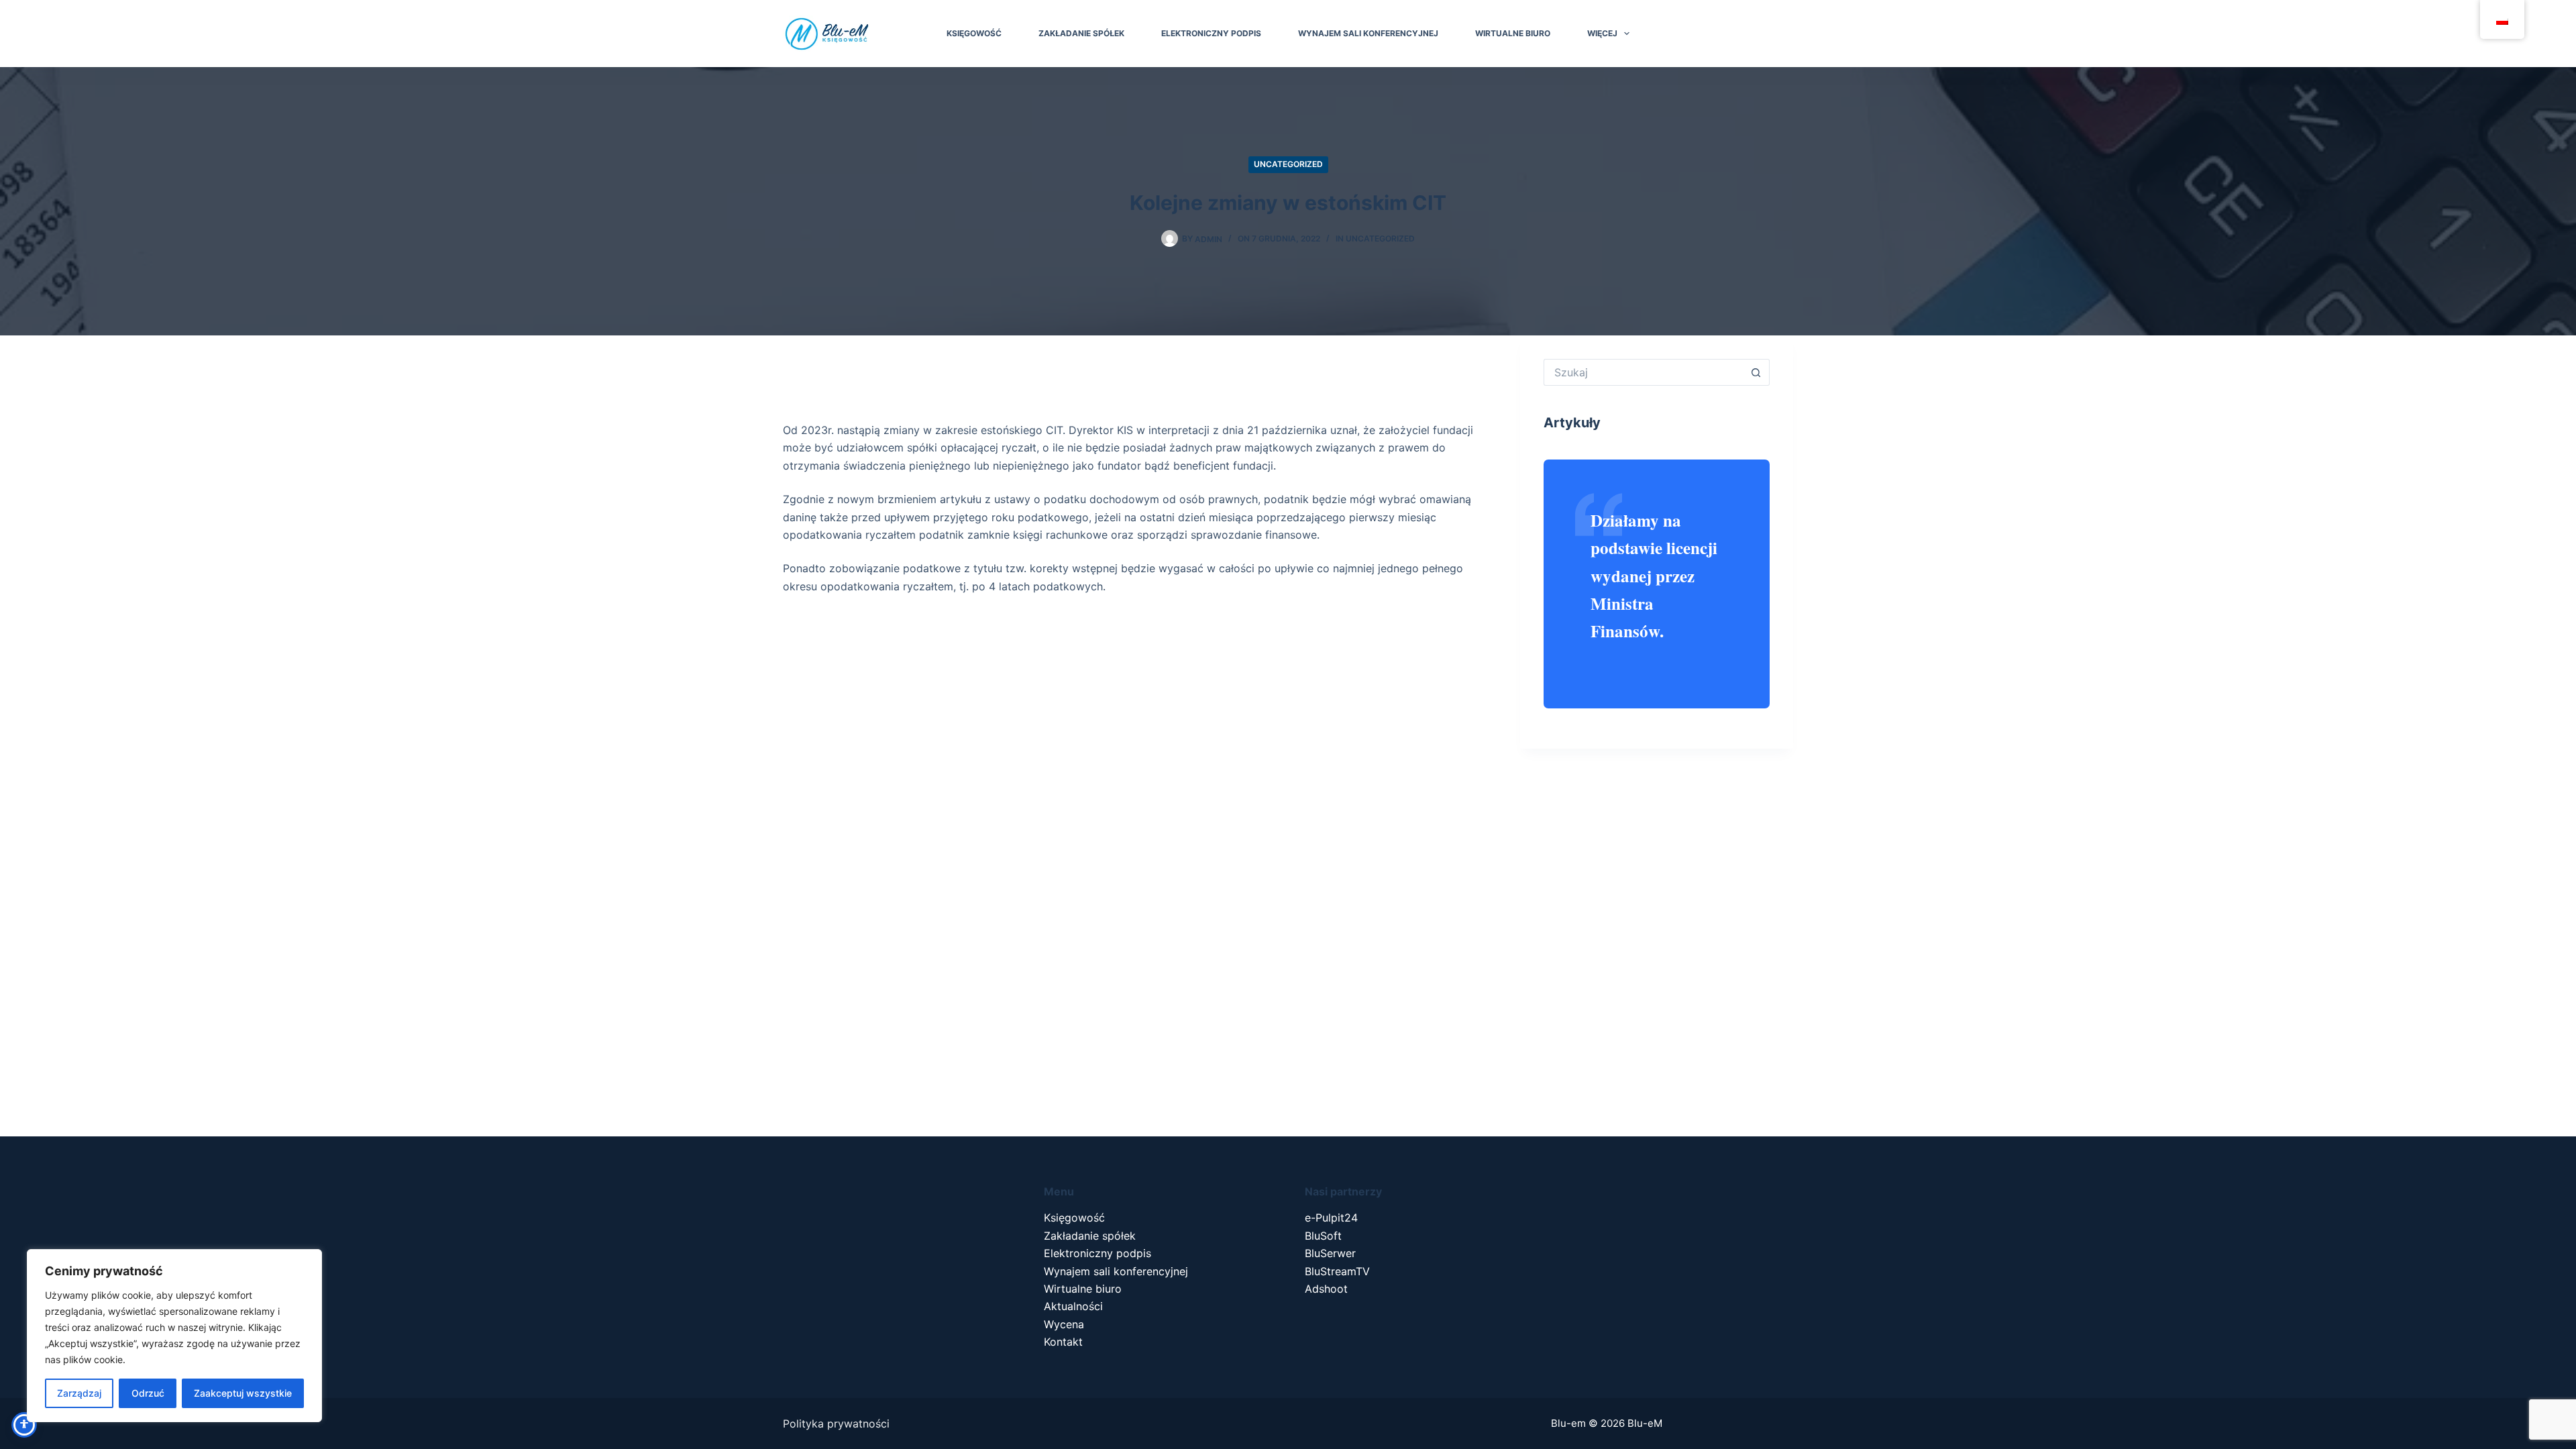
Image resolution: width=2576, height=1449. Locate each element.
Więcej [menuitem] (1602, 33)
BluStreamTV (1337, 1271)
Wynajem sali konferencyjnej (1116, 1271)
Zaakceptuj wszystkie (243, 1393)
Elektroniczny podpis (1097, 1253)
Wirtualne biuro (1083, 1289)
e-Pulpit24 (1331, 1218)
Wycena (1064, 1324)
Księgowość (1074, 1218)
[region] (174, 1336)
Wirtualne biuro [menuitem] (1513, 33)
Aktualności (1073, 1306)
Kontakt (1063, 1342)
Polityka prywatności (836, 1424)
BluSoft (1323, 1236)
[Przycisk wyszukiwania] (1756, 372)
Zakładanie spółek (1090, 1236)
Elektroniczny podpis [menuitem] (1211, 33)
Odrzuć (148, 1393)
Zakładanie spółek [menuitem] (1081, 33)
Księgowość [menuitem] (974, 33)
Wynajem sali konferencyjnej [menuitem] (1368, 33)
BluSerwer (1330, 1253)
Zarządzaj (79, 1393)
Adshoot (1326, 1289)
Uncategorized (1288, 164)
